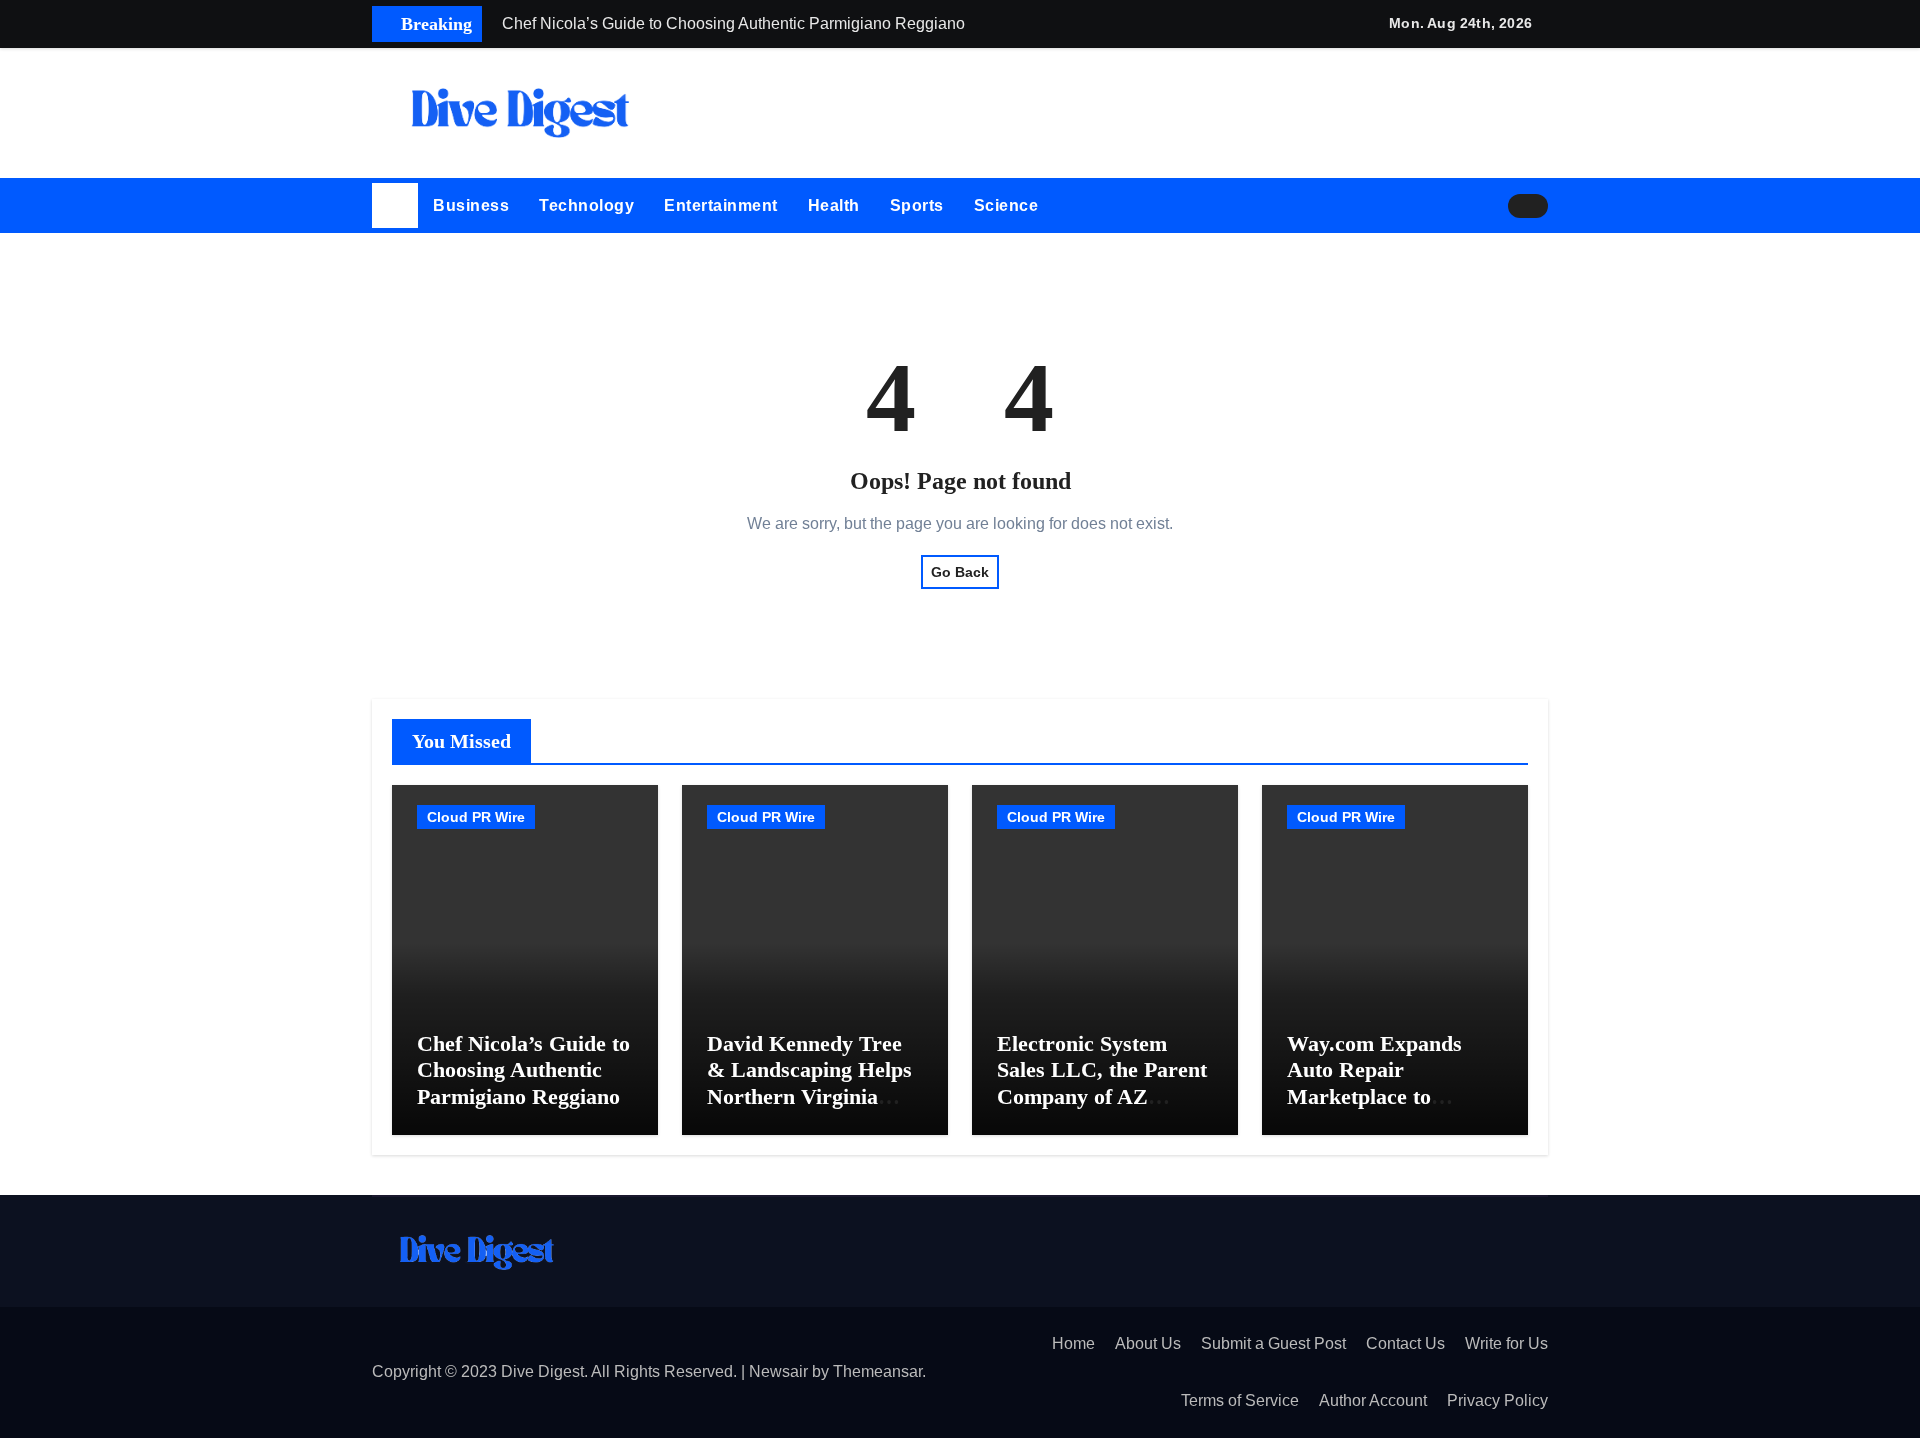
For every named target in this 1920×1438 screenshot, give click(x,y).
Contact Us (1405, 1343)
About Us (1148, 1343)
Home (1073, 1343)
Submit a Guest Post (1273, 1343)
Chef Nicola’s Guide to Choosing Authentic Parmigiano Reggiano (523, 1070)
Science (1006, 205)
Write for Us (1506, 1343)
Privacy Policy (1497, 1400)
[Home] (395, 206)
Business (471, 205)
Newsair (778, 1371)
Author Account (1373, 1400)
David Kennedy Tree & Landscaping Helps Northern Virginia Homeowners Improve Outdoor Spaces (812, 1096)
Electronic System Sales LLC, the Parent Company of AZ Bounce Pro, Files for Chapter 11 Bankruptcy (1102, 1109)
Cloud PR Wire (476, 817)
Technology (586, 205)
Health (834, 205)
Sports (917, 205)
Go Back (960, 572)
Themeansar (877, 1371)
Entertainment (721, 205)
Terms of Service (1240, 1400)
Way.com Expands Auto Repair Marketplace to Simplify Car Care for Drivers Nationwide (1391, 1096)
